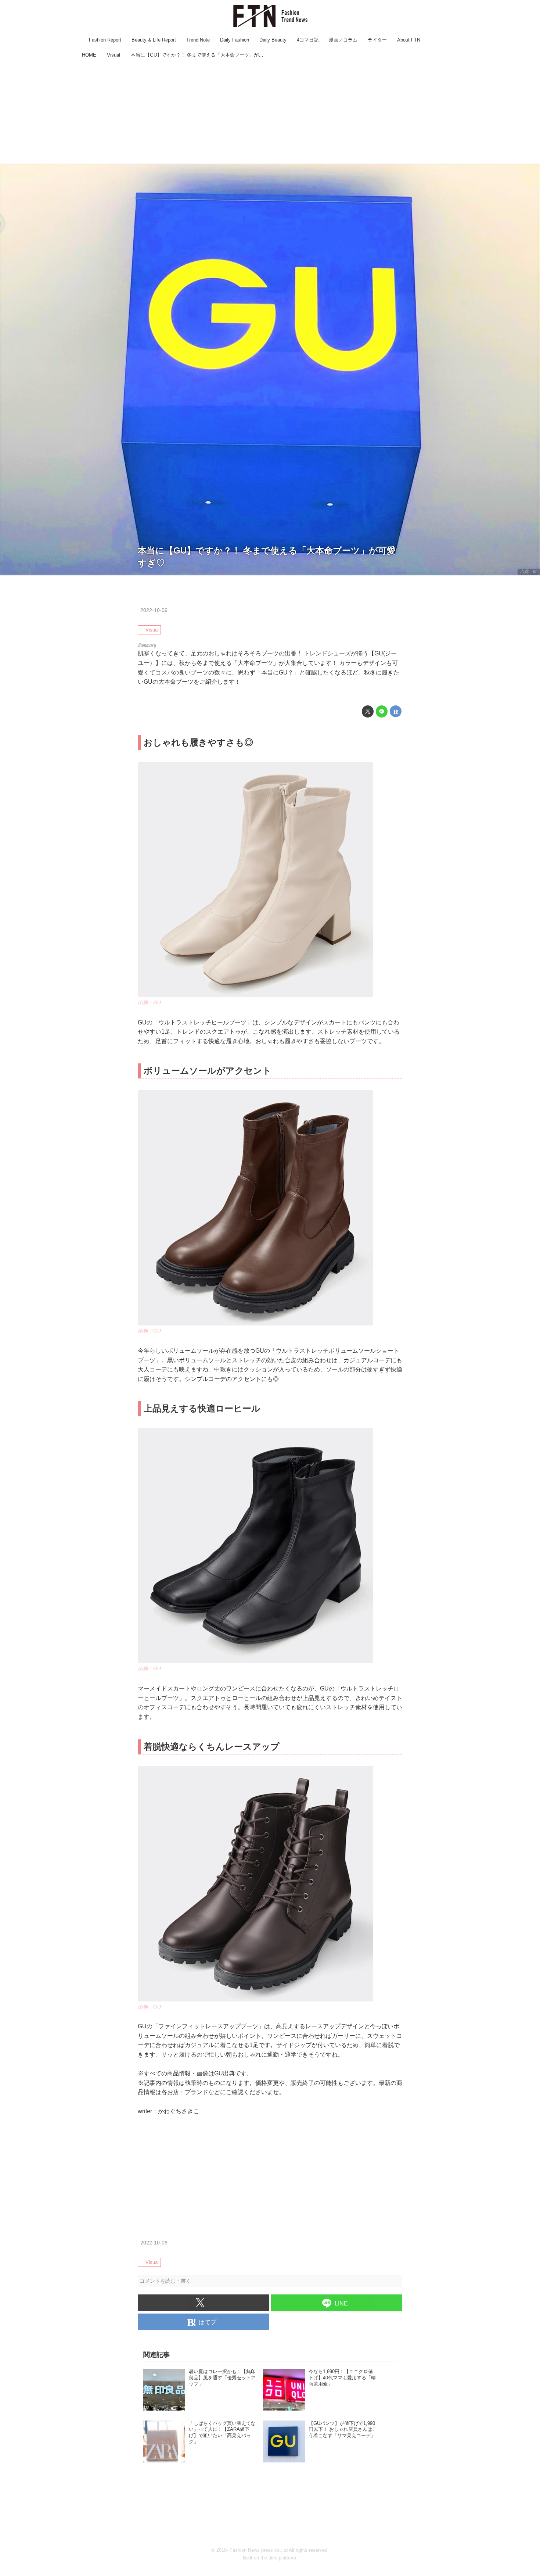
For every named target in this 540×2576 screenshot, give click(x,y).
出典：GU (149, 1002)
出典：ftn (529, 572)
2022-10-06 (154, 610)
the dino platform (278, 2558)
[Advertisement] (270, 112)
